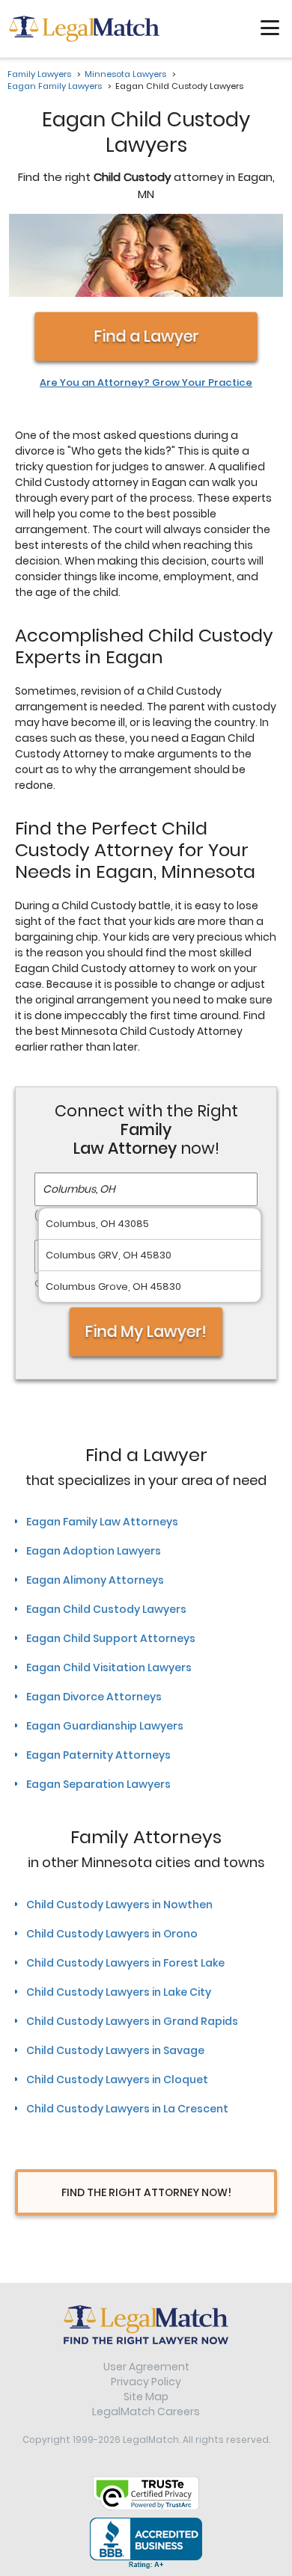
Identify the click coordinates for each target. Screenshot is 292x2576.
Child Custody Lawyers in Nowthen (119, 1905)
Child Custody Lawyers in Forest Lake (125, 1963)
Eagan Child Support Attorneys (111, 1638)
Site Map (146, 2397)
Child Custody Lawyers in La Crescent (127, 2109)
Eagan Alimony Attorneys (95, 1580)
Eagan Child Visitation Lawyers (109, 1667)
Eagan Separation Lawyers (98, 1784)
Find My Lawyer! (146, 1331)
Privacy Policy (146, 2382)
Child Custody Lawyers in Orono (112, 1934)
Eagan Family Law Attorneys (102, 1522)
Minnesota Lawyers (125, 74)
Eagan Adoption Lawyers (94, 1551)
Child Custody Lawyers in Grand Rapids (132, 2021)
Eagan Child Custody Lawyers (106, 1609)
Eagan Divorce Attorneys (94, 1697)
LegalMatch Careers (146, 2411)
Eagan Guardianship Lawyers (105, 1726)
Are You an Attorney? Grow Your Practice (146, 383)
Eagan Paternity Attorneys (98, 1755)
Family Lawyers (39, 74)
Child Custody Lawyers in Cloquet (117, 2079)
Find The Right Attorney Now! (146, 2192)
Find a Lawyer (146, 336)
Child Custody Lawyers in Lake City (119, 1992)
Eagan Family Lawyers (55, 86)
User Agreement (146, 2367)
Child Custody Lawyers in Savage (115, 2050)
